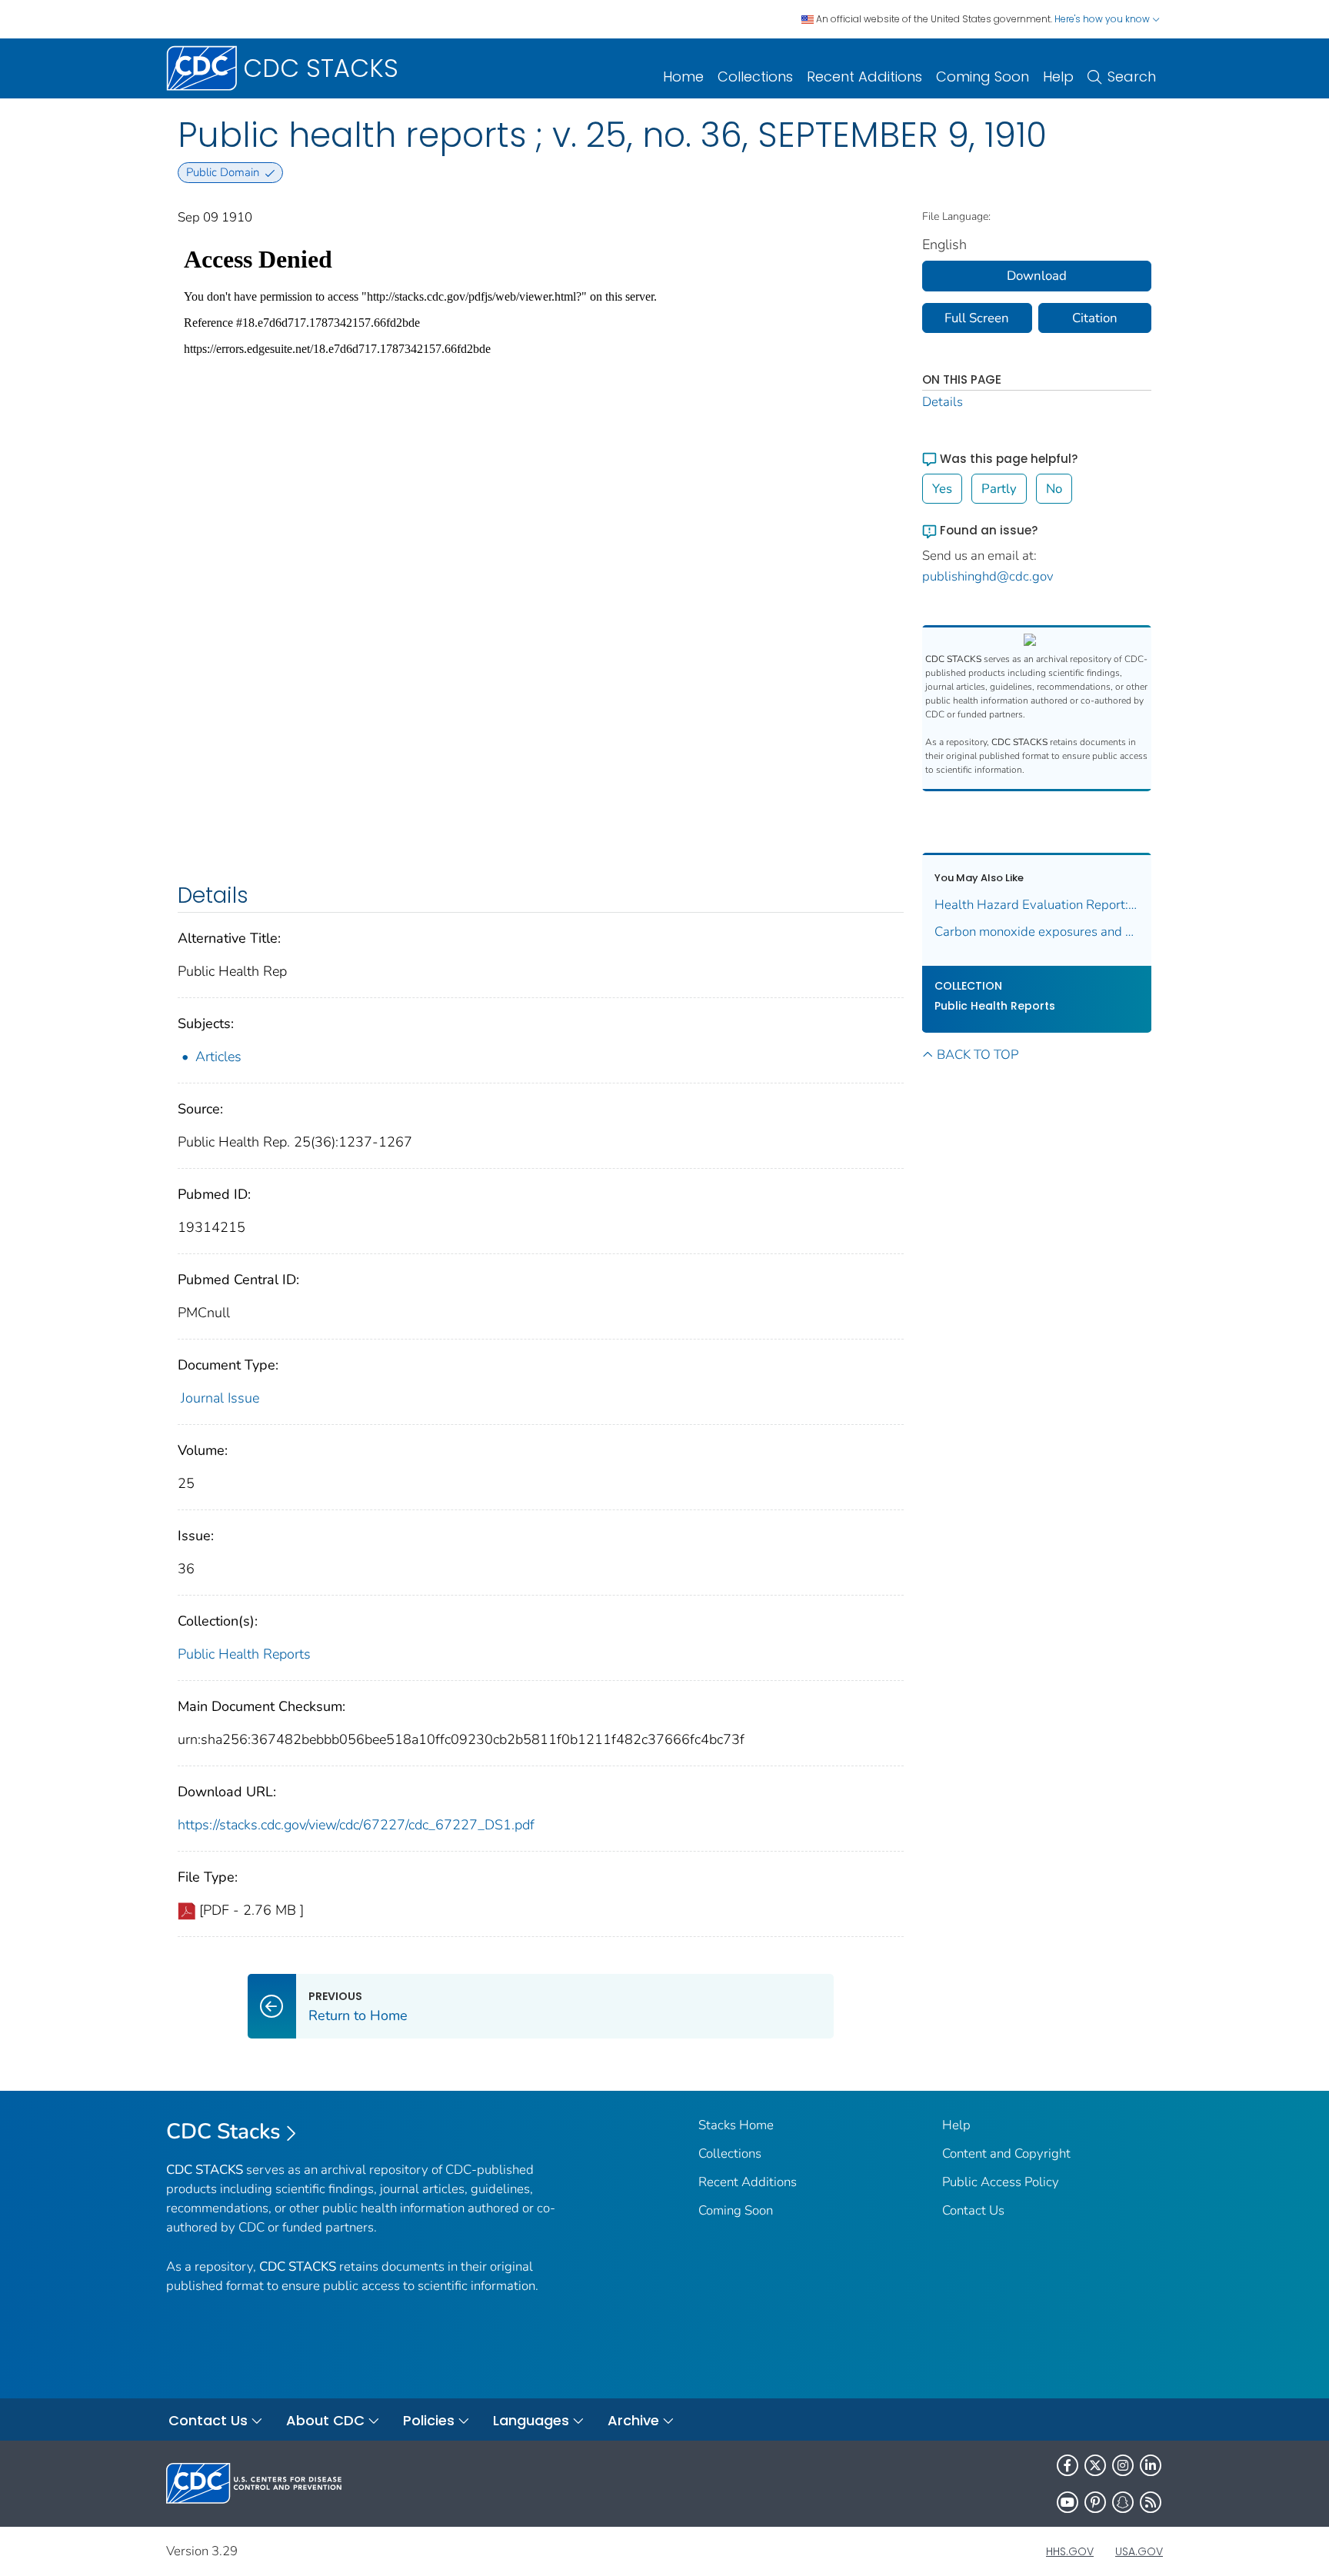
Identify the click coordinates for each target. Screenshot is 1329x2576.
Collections (755, 77)
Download (1037, 276)
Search (1132, 77)
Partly (999, 489)
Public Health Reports (244, 1654)
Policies (429, 2420)
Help (1058, 77)
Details (943, 402)
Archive (633, 2420)
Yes (942, 489)
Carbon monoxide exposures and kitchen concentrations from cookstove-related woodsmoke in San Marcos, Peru (1037, 932)
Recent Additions (864, 77)
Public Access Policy (1001, 2182)
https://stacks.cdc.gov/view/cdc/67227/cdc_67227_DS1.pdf (356, 1825)
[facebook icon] (1068, 2465)
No (1054, 489)
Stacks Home (736, 2125)
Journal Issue (220, 1398)
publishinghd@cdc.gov (988, 576)
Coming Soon (983, 77)
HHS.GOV (1070, 2551)
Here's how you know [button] (1103, 19)
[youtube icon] (1068, 2502)
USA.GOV (1139, 2551)
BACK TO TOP (978, 1055)
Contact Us (973, 2210)
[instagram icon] (1123, 2465)
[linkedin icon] (1151, 2465)
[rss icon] (1151, 2502)
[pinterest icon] (1095, 2502)
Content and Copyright (1006, 2153)
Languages (531, 2420)
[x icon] (1095, 2465)
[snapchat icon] (1123, 2502)
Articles (218, 1057)
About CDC (325, 2420)
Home (683, 77)
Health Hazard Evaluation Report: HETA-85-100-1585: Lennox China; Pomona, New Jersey (1037, 905)
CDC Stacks (223, 2132)
